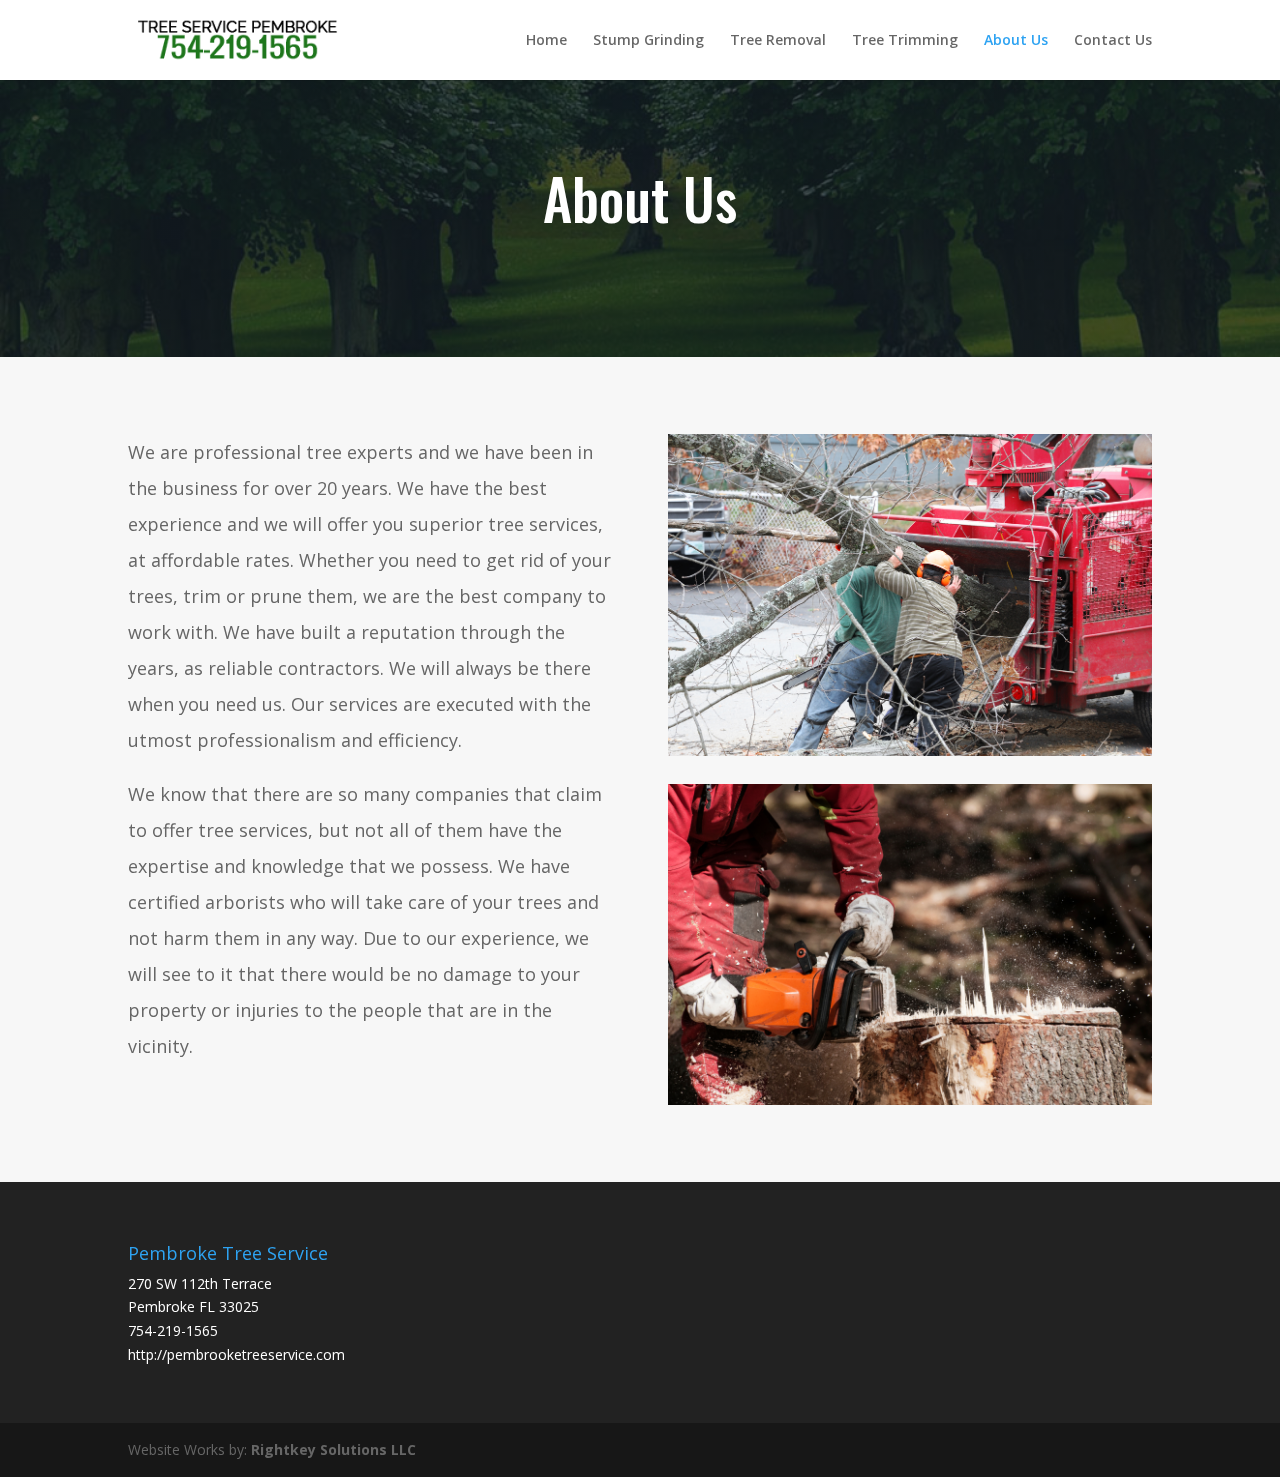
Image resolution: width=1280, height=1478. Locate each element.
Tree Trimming (905, 41)
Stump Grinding (648, 41)
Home (546, 41)
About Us (1016, 41)
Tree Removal (778, 41)
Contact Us (1113, 41)
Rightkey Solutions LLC (333, 1449)
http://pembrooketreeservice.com (236, 1354)
